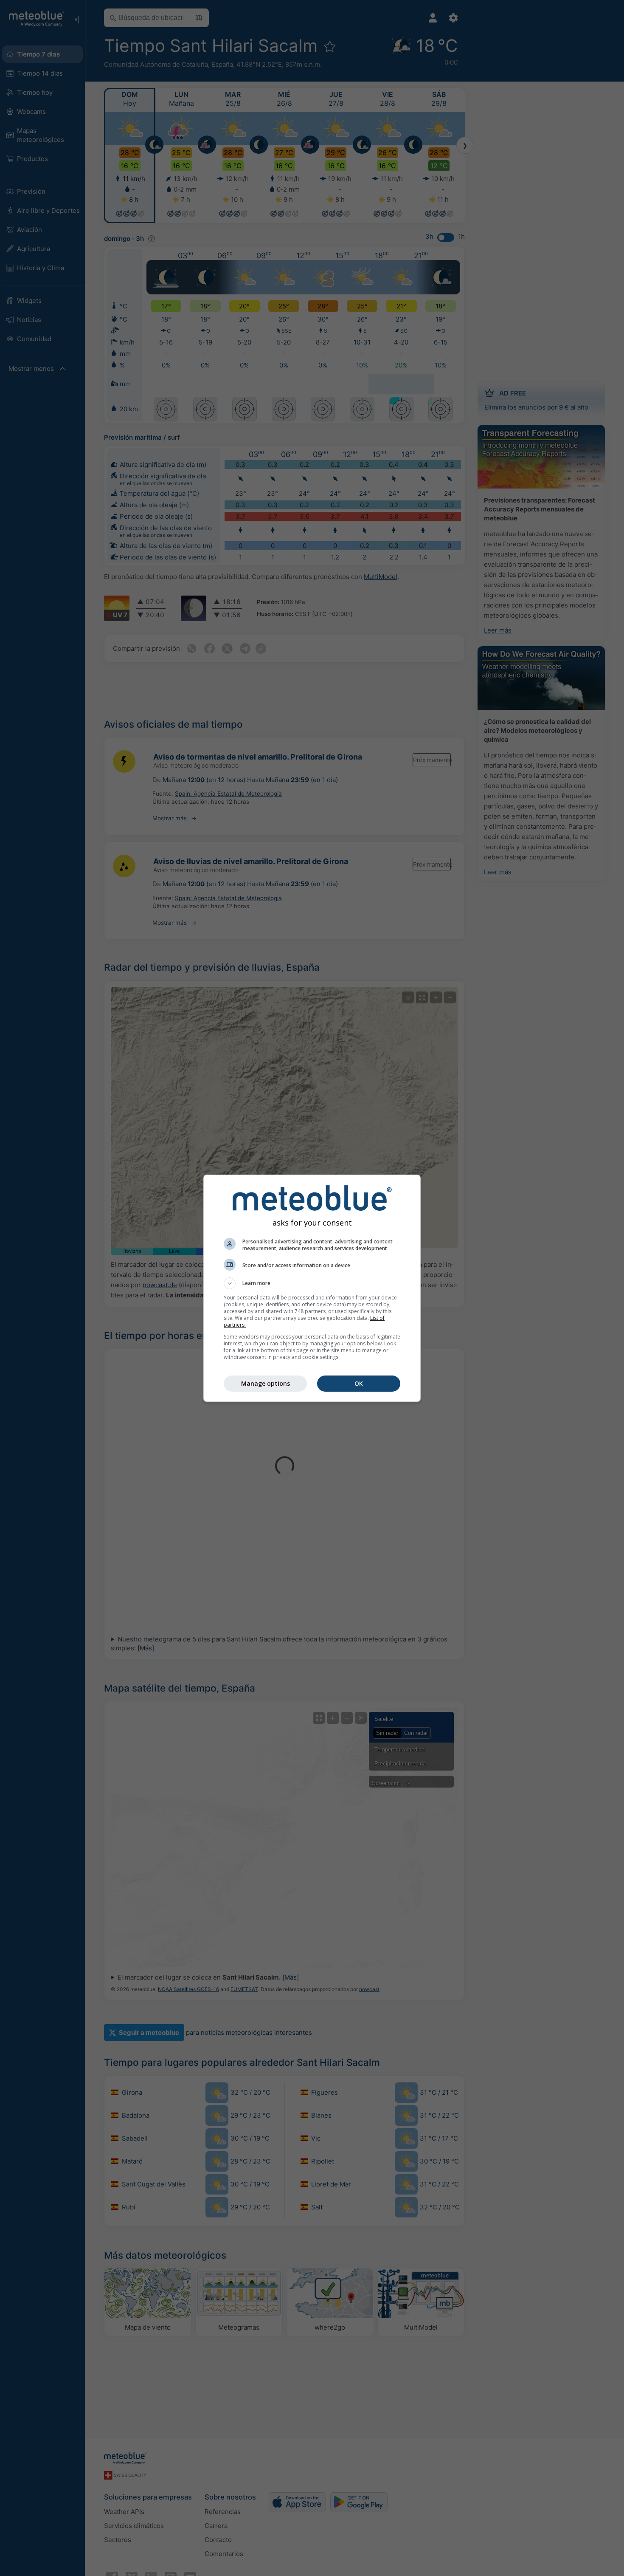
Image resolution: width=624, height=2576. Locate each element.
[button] (312, 1283)
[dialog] (312, 1288)
